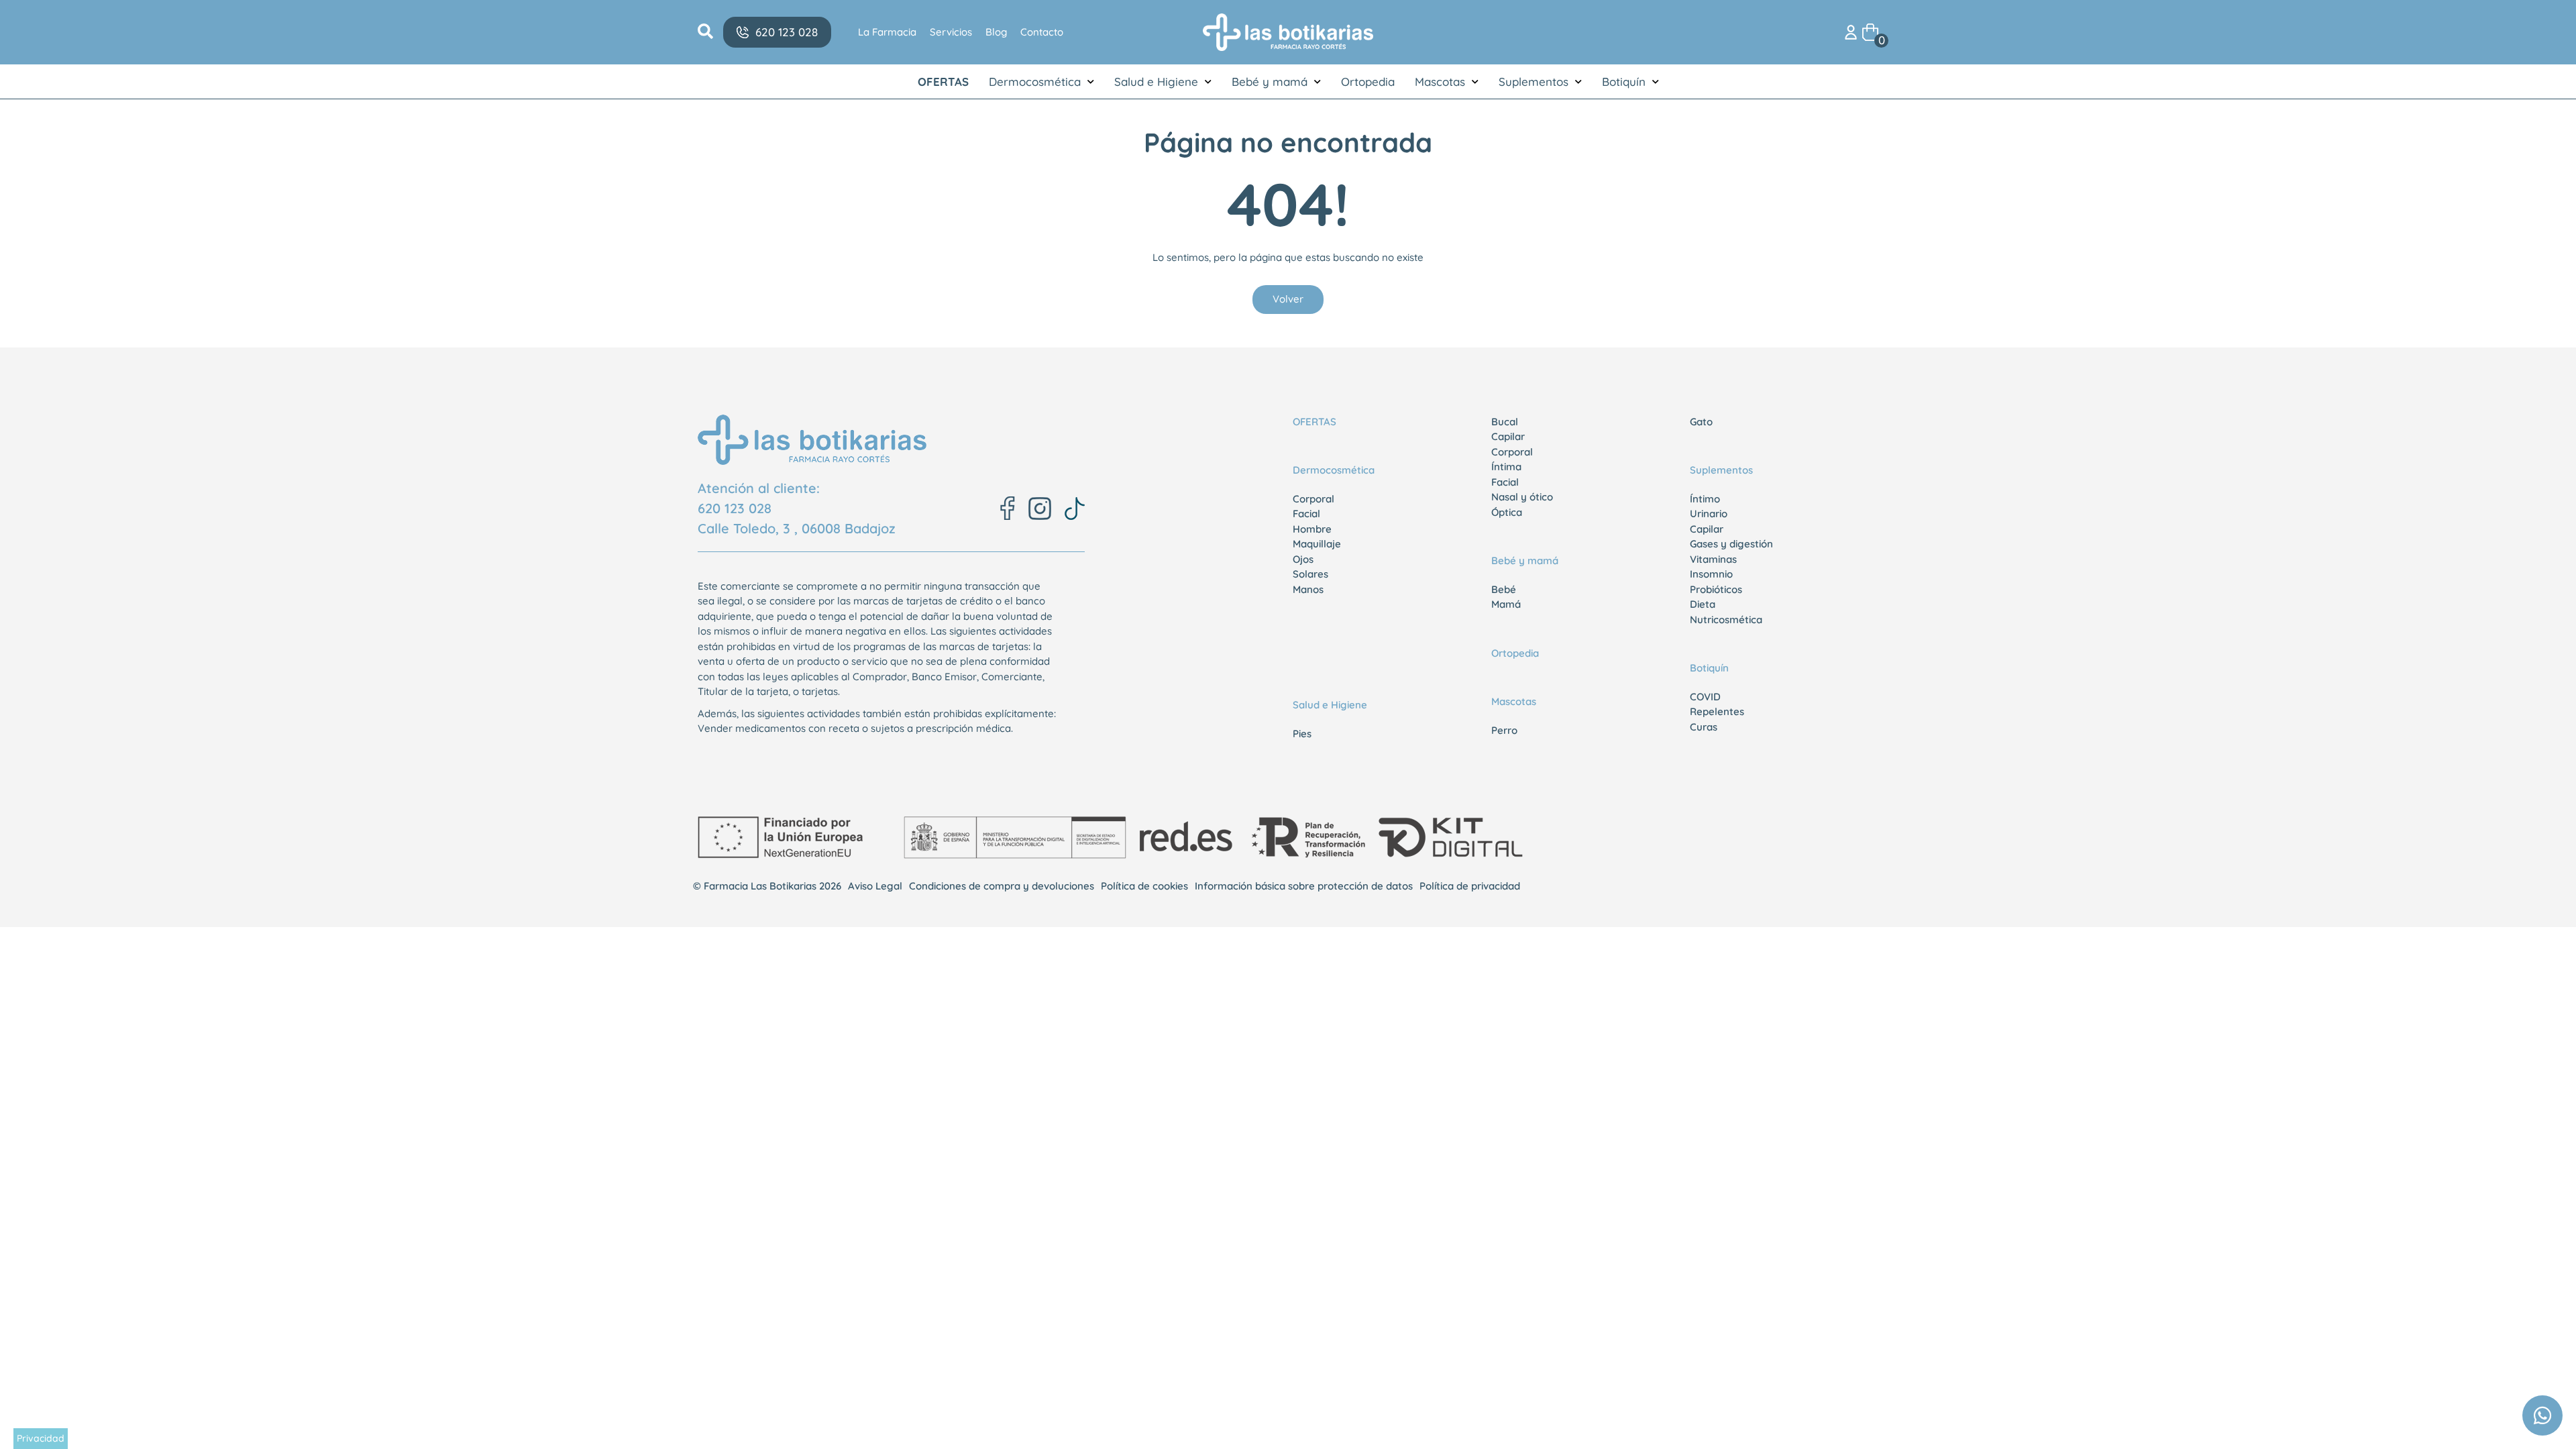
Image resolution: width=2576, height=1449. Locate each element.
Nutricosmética (1726, 620)
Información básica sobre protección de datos (1304, 886)
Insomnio (1711, 574)
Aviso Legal (875, 886)
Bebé (1504, 589)
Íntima (1506, 467)
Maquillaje (1317, 544)
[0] (1870, 31)
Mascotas (1440, 82)
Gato (1701, 422)
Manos (1308, 589)
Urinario (1709, 514)
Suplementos (1534, 82)
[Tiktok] (1075, 508)
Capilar (1508, 436)
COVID (1705, 697)
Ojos (1303, 559)
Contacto (1042, 32)
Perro (1504, 730)
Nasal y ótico (1522, 497)
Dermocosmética (1035, 82)
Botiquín (1624, 82)
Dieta (1703, 604)
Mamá (1506, 604)
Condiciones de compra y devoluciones (1002, 886)
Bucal (1505, 422)
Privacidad (41, 1438)
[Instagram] (1040, 508)
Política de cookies (1144, 886)
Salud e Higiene (1156, 82)
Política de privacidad (1470, 886)
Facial (1306, 514)
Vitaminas (1713, 559)
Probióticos (1716, 589)
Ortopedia (1368, 82)
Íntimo (1705, 499)
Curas (1704, 727)
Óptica (1507, 512)
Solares (1310, 574)
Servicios (951, 32)
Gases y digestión (1731, 544)
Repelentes (1717, 711)
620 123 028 (735, 508)
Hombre (1312, 529)
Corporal (1313, 499)
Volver (1288, 299)
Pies (1302, 734)
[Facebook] (1008, 508)
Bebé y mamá (1270, 82)
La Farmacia (887, 32)
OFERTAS (943, 82)
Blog (996, 32)
